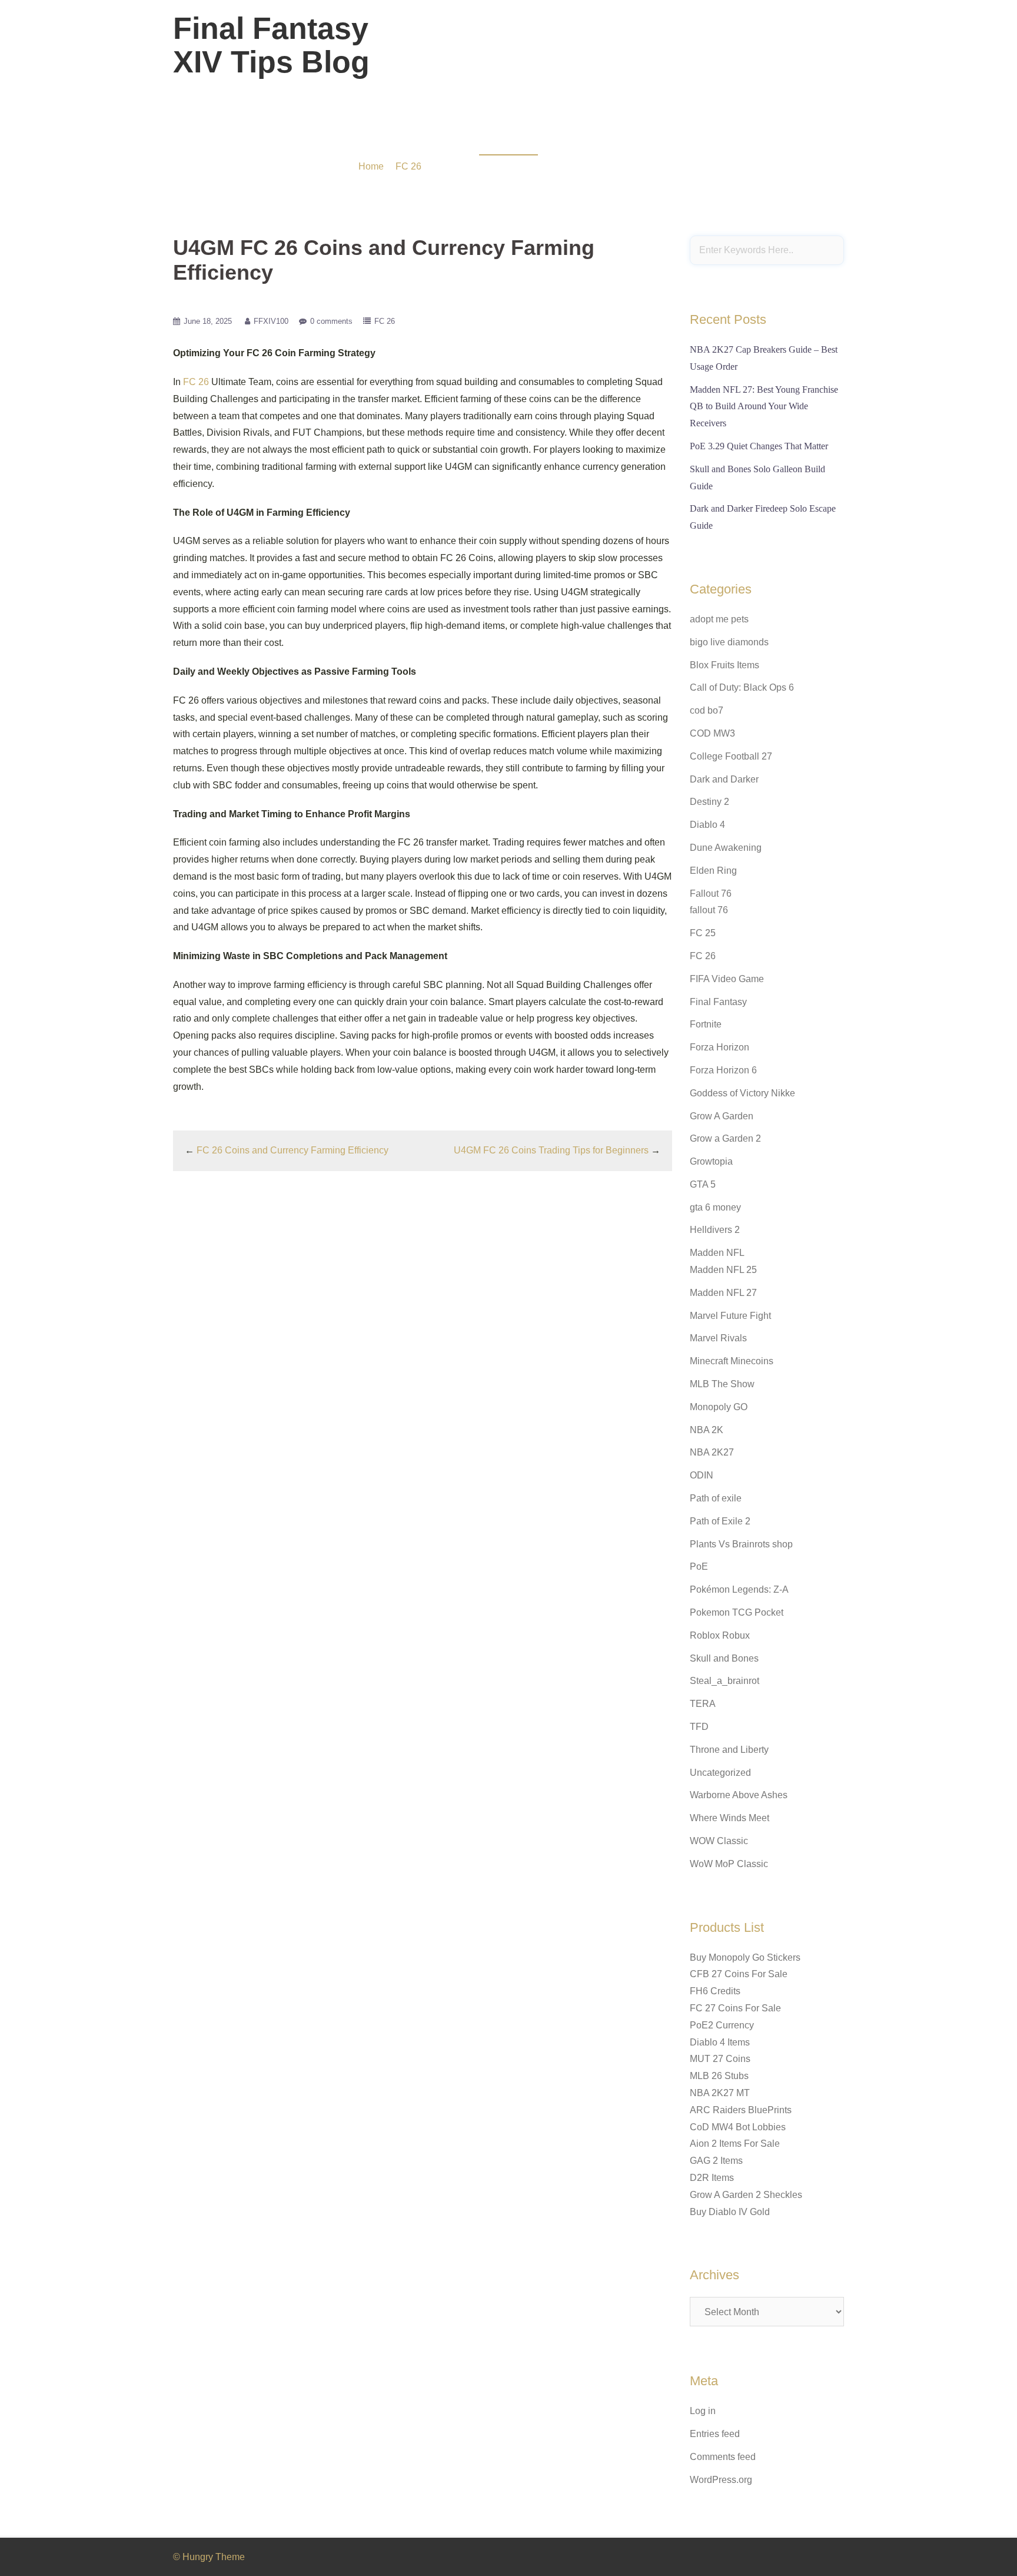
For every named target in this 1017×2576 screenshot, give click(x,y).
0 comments (331, 321)
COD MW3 (712, 733)
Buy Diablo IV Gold (730, 2212)
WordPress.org (721, 2480)
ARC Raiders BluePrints (741, 2110)
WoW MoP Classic (729, 1864)
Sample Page (811, 52)
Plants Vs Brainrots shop (741, 1544)
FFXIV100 (271, 321)
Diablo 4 (707, 825)
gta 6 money (715, 1207)
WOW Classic (719, 1841)
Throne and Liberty (729, 1750)
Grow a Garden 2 (725, 1138)
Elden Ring (713, 871)
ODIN (702, 1475)
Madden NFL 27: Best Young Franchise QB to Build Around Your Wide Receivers (764, 407)
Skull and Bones (724, 1658)
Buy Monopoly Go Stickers (745, 1957)
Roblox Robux (720, 1635)
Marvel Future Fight (730, 1316)
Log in (703, 2411)
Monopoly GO (719, 1407)
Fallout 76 (711, 894)
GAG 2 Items (716, 2161)
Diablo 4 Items (720, 2042)
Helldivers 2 (715, 1230)
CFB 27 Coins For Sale (739, 1974)
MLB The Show (722, 1384)
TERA (703, 1704)
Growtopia (711, 1161)
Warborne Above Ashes (739, 1795)
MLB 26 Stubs (719, 2076)
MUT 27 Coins (720, 2059)
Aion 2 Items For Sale (735, 2144)
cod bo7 (707, 710)
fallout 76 (709, 910)
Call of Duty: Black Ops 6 (742, 687)
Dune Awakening (726, 848)
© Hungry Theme (209, 2557)
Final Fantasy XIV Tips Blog (271, 45)
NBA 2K (707, 1430)
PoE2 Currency (722, 2025)
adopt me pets (719, 619)
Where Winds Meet (729, 1818)
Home (371, 166)
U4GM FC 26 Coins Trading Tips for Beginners (551, 1150)
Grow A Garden (722, 1116)
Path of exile (716, 1498)
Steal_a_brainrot (724, 1681)
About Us (752, 52)
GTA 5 (703, 1184)
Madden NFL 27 (723, 1293)
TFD (699, 1727)
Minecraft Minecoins (732, 1361)
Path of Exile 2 (720, 1521)
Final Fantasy (718, 1002)
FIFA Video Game (727, 979)
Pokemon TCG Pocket (737, 1612)
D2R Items (712, 2178)
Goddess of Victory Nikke (742, 1093)
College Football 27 (731, 756)
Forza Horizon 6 (723, 1070)
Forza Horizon (719, 1047)
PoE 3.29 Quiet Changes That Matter (759, 446)
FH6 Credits (715, 1991)
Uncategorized (720, 1773)
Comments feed (723, 2457)
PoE (699, 1567)
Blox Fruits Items (724, 665)
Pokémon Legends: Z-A (739, 1589)
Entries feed (715, 2434)
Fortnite (706, 1024)
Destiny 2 (709, 802)
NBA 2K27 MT (720, 2093)
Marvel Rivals (718, 1338)
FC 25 (703, 933)
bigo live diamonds (729, 642)
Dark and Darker (724, 779)
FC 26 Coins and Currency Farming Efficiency (293, 1150)
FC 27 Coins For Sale (735, 2008)
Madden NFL (717, 1253)
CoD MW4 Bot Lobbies (738, 2127)
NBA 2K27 (712, 1452)
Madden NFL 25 (723, 1270)
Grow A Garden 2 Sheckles (746, 2195)
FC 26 (408, 166)
